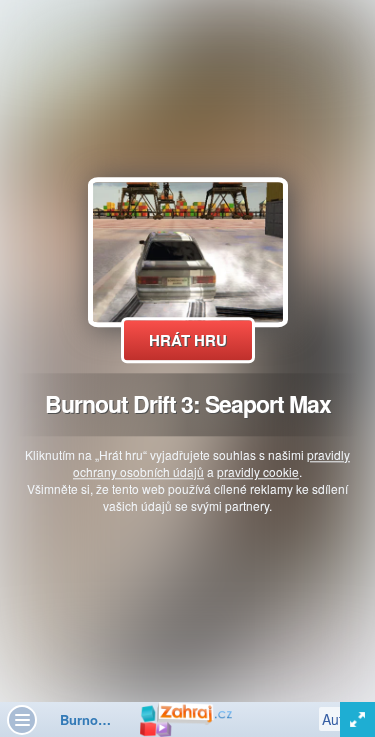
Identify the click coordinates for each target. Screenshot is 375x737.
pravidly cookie (258, 471)
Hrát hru (188, 340)
